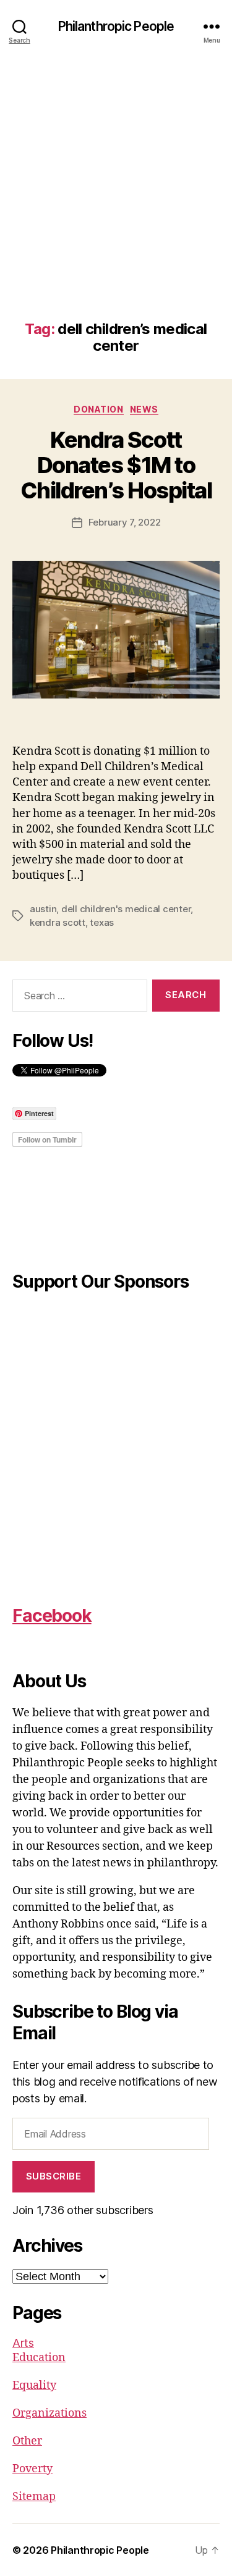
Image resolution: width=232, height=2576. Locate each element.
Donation (98, 409)
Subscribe (54, 2176)
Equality (34, 2385)
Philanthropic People (116, 26)
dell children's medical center (126, 909)
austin (43, 909)
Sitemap (34, 2497)
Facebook (52, 1616)
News (144, 409)
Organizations (49, 2413)
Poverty (32, 2469)
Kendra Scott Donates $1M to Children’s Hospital (116, 465)
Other (27, 2441)
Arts (23, 2343)
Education (39, 2358)
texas (102, 922)
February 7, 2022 (125, 522)
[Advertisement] (116, 199)
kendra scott (58, 922)
